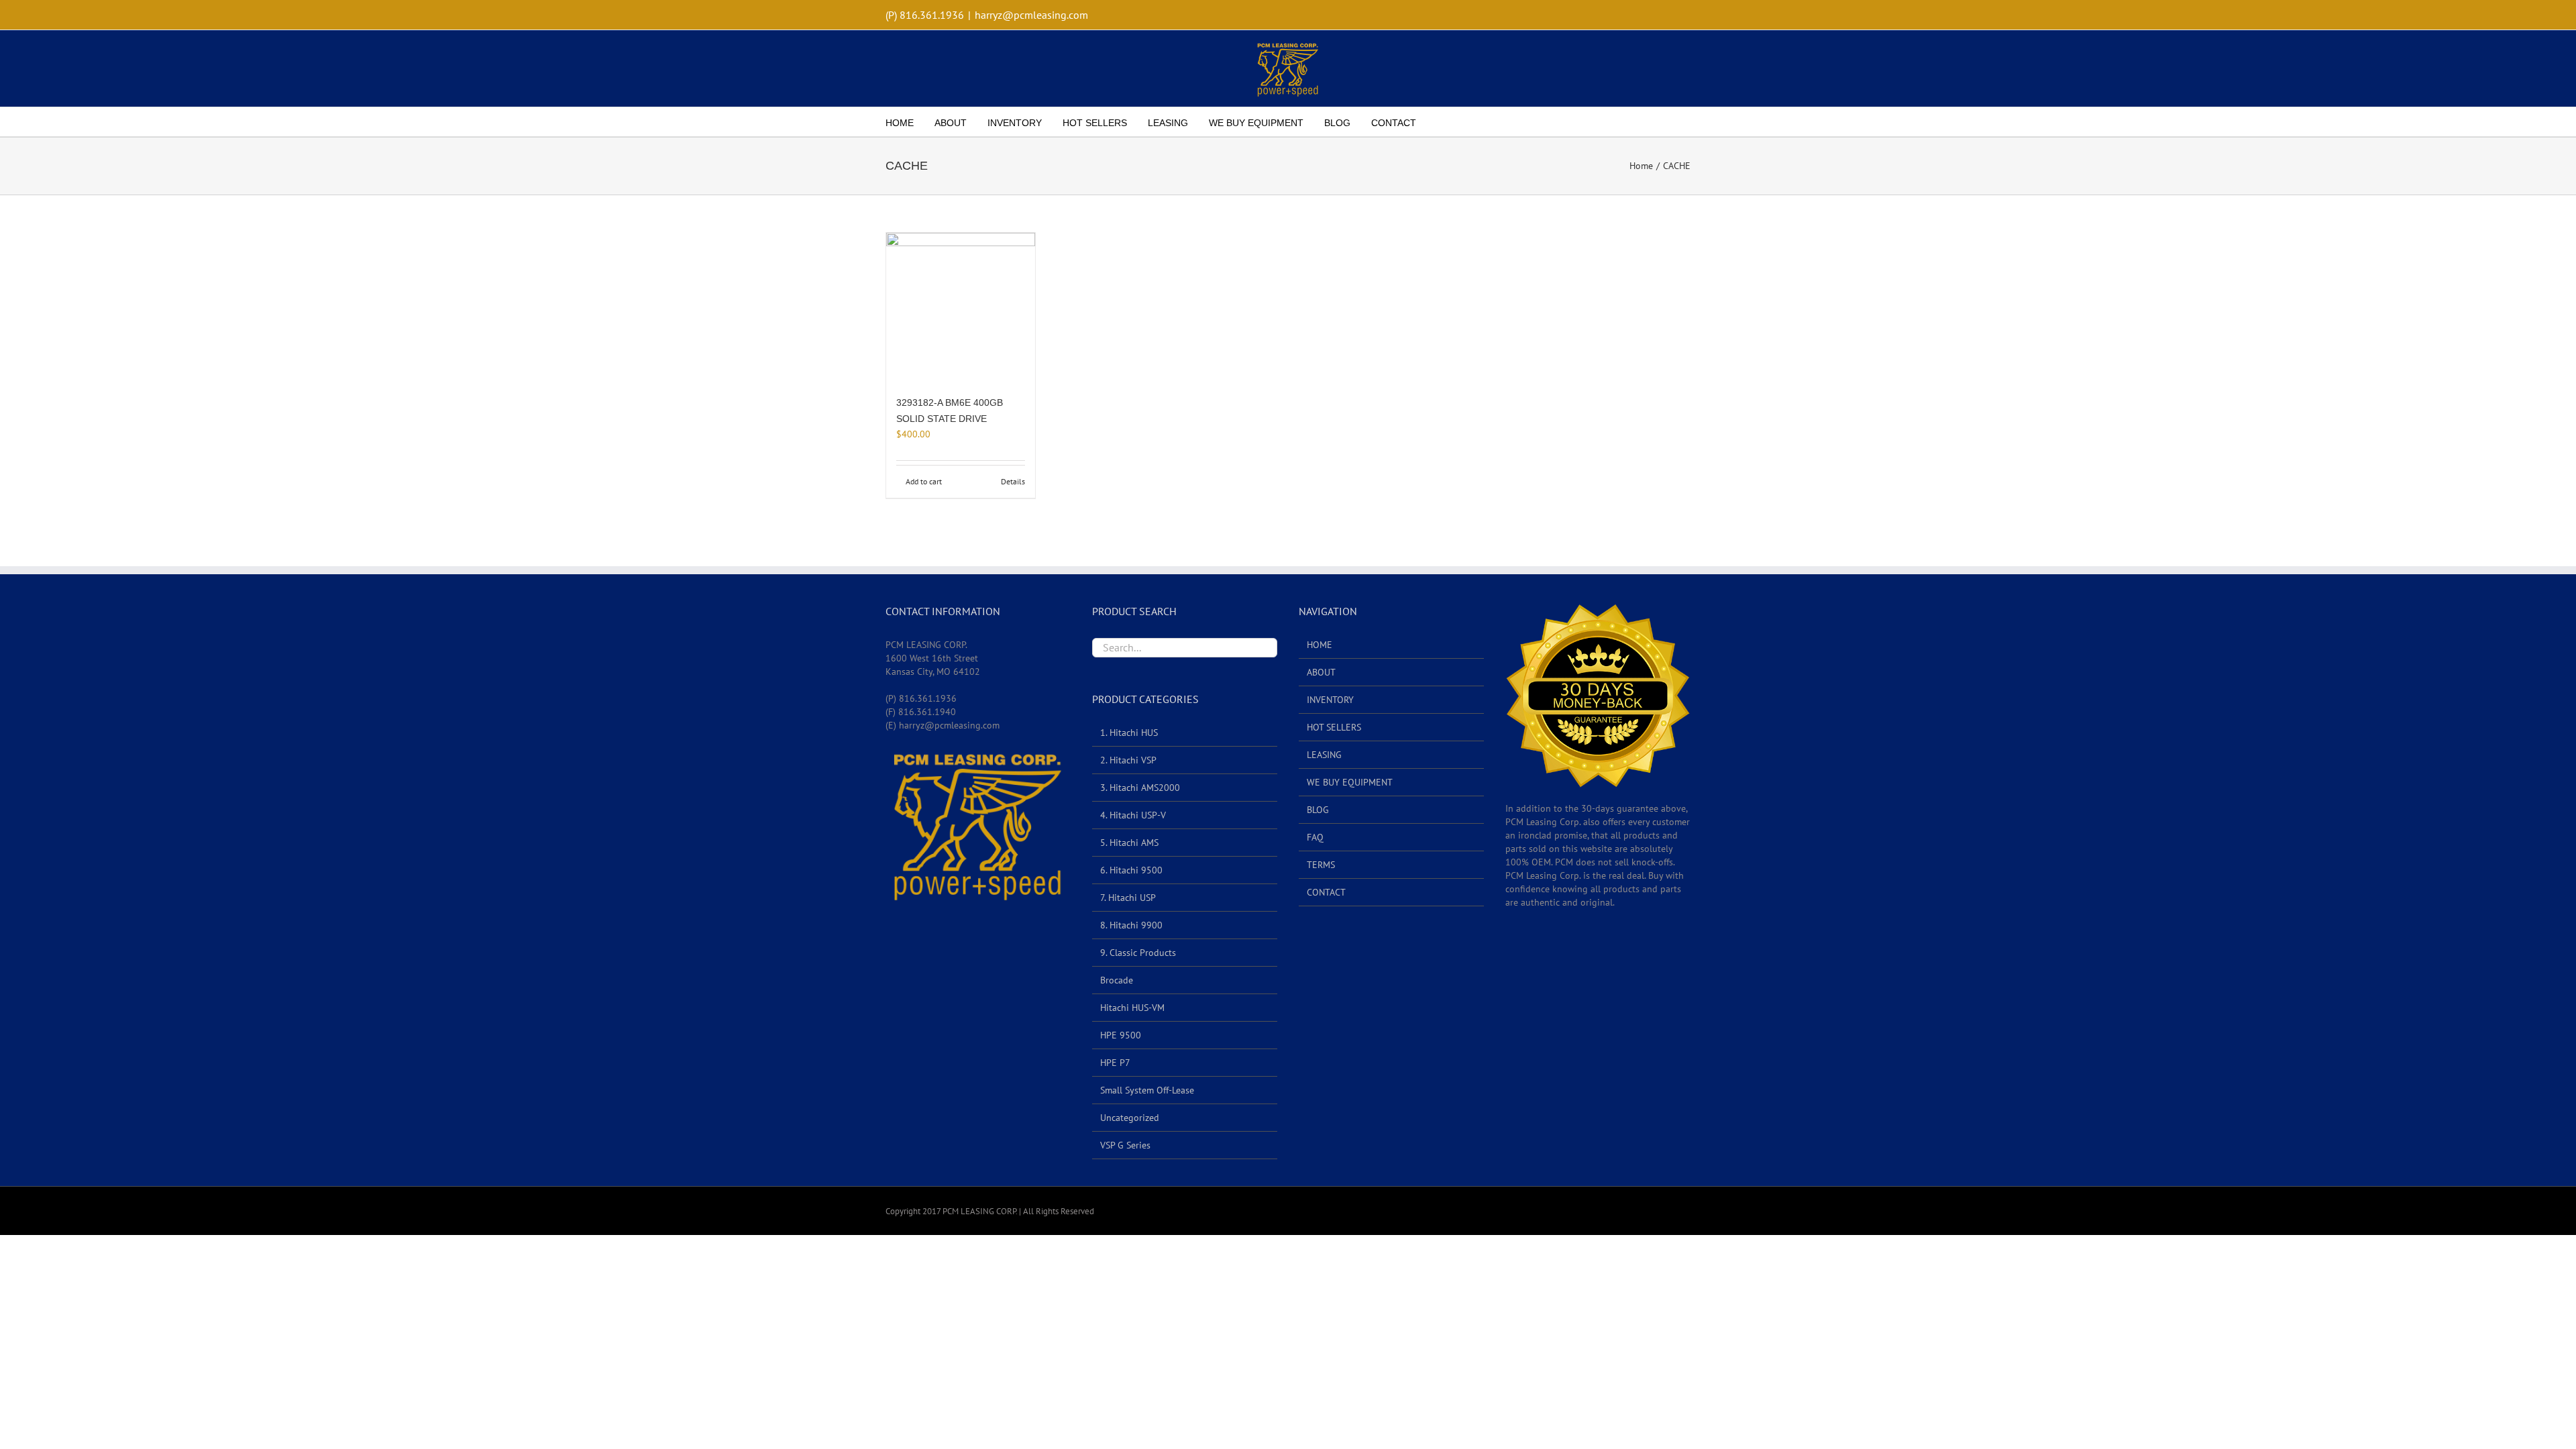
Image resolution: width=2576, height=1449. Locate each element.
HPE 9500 (1121, 1035)
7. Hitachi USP (1128, 898)
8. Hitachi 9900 (1131, 925)
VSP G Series (1125, 1145)
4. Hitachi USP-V (1133, 815)
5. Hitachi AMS (1129, 843)
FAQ (1315, 837)
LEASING (1324, 755)
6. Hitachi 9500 (1131, 870)
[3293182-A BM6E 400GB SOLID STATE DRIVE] (961, 307)
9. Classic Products (1138, 953)
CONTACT (1326, 892)
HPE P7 (1115, 1063)
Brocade (1117, 980)
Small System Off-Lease (1147, 1090)
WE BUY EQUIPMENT (1350, 782)
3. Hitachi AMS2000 (1140, 788)
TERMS (1321, 865)
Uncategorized (1130, 1118)
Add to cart (924, 481)
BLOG (1318, 810)
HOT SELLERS (1334, 727)
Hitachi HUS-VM (1132, 1008)
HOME (1320, 645)
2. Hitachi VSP (1128, 760)
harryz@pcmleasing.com (1031, 15)
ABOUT (1321, 672)
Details (1013, 481)
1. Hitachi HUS (1129, 733)
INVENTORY (1330, 700)
